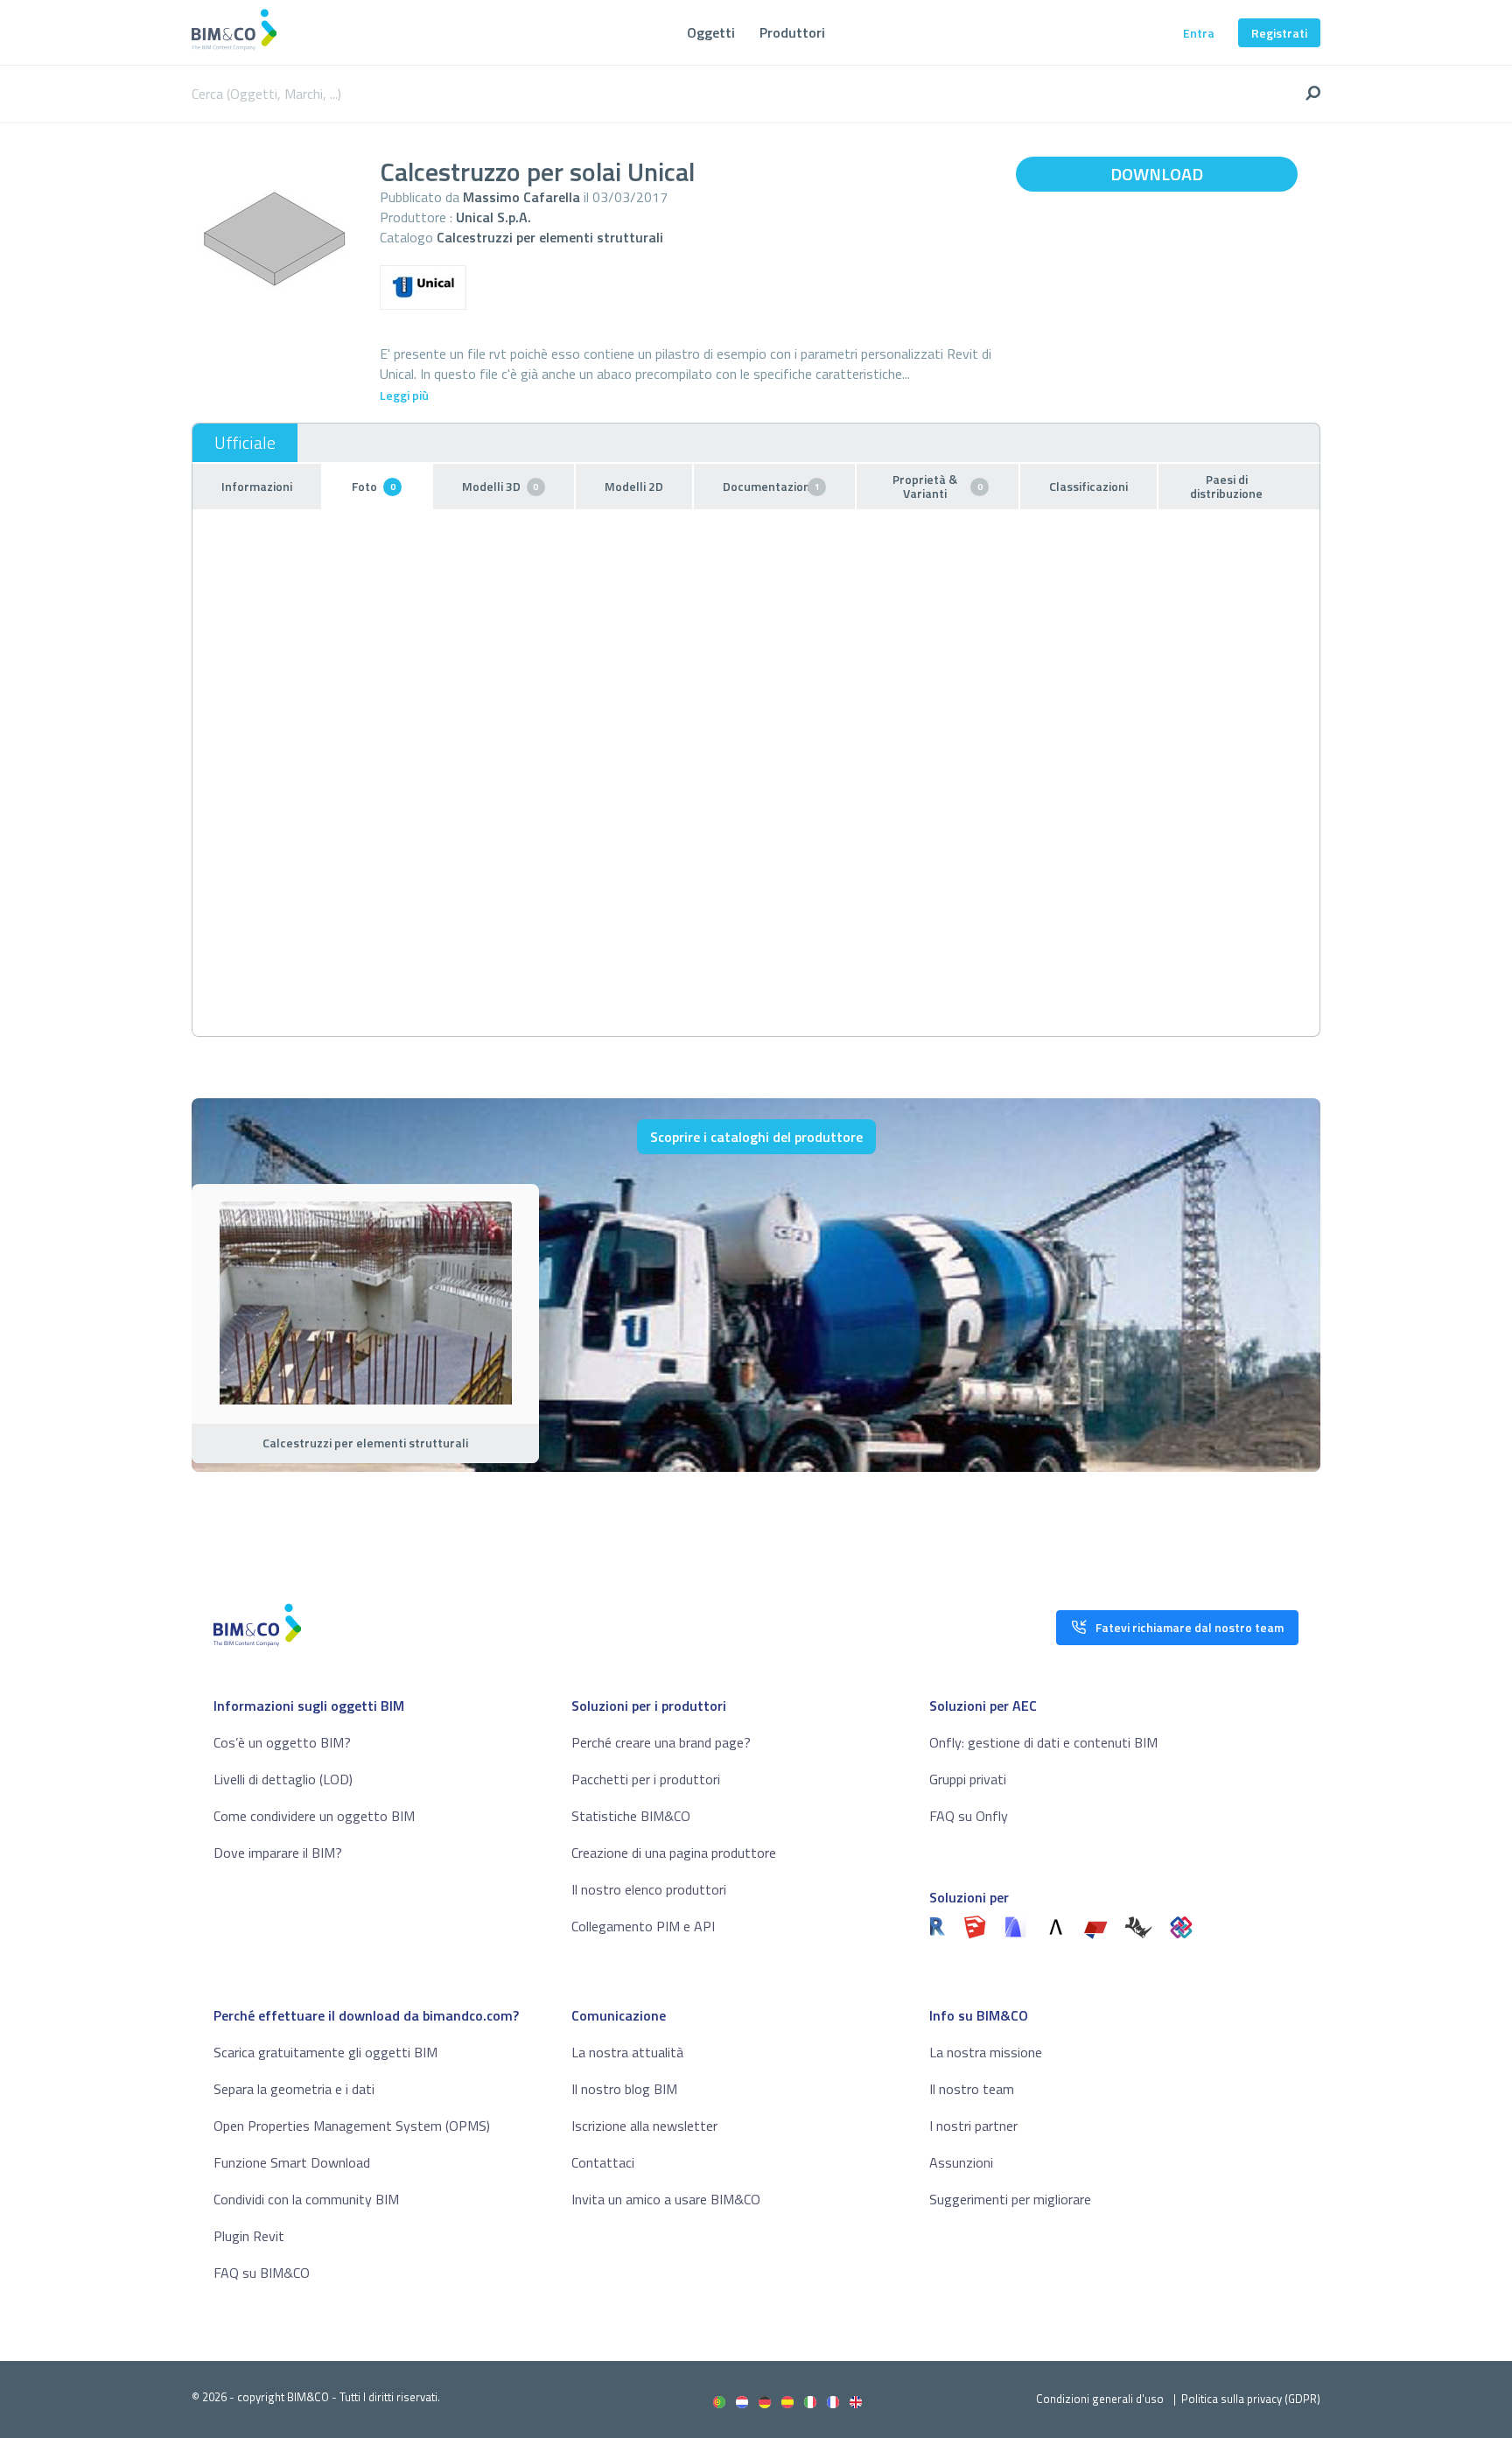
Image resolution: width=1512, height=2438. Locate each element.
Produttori (792, 32)
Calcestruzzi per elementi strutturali (550, 237)
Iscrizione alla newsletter (644, 2126)
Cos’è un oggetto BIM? (282, 1742)
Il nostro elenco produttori (649, 1889)
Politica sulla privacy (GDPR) (1251, 2399)
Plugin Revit (249, 2236)
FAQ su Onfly (969, 1816)
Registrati (1279, 33)
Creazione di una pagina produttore (674, 1853)
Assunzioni (961, 2162)
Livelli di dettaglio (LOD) (283, 1779)
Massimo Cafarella (521, 197)
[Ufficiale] (245, 443)
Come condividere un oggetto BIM (314, 1816)
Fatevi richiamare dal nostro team (1190, 1627)
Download (1157, 174)
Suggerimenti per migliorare (1010, 2199)
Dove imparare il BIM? (278, 1853)
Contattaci (603, 2162)
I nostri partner (973, 2126)
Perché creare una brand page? (661, 1742)
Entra (1199, 33)
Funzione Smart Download (292, 2162)
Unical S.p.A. (493, 217)
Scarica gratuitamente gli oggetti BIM (325, 2052)
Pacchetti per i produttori (646, 1779)
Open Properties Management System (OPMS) (352, 2126)
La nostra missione (986, 2052)
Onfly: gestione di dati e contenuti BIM (1043, 1742)
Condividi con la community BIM (306, 2199)
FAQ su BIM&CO (262, 2273)
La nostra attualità (627, 2052)
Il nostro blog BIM (624, 2089)
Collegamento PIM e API (643, 1926)
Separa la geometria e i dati (294, 2089)
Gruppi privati (968, 1779)
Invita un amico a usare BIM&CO (666, 2199)
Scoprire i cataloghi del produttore (756, 1137)
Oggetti (711, 32)
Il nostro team (972, 2089)
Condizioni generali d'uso (1100, 2399)
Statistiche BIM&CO (631, 1816)
